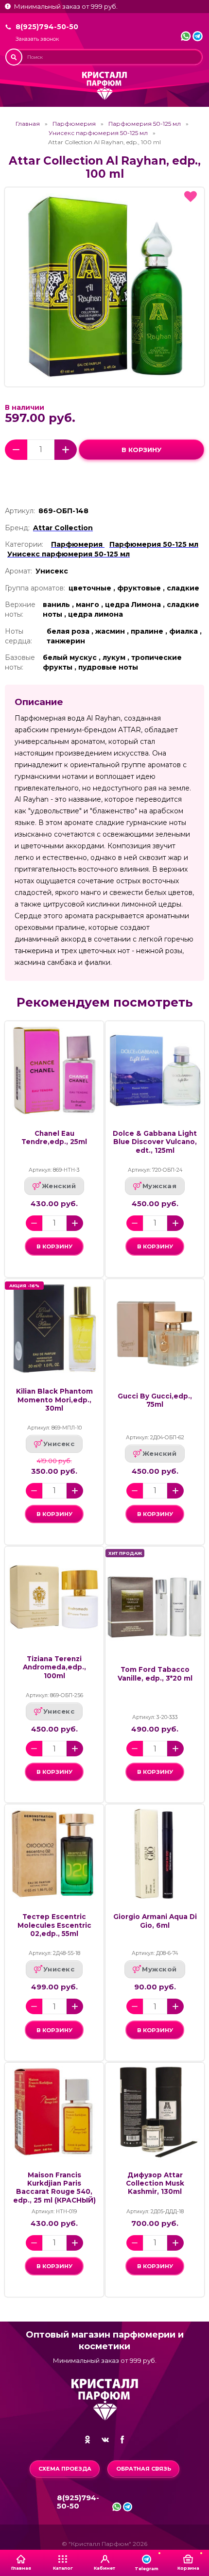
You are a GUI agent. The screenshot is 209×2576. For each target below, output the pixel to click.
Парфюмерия (74, 124)
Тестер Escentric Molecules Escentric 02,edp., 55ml (54, 1925)
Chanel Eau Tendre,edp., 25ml (54, 1137)
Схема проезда (65, 2469)
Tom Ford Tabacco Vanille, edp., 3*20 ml (155, 1674)
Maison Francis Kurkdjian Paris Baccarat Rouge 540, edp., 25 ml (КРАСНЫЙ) (54, 2188)
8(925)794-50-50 (47, 27)
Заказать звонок (37, 39)
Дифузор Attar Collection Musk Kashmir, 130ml (155, 2183)
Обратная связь (144, 2469)
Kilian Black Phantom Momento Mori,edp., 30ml (54, 1400)
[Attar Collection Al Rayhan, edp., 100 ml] (104, 287)
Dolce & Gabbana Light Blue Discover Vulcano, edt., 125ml (155, 1142)
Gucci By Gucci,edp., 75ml (155, 1400)
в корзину (141, 450)
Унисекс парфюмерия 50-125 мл (98, 133)
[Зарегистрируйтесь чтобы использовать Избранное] (191, 197)
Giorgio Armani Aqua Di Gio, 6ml (155, 1921)
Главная (28, 124)
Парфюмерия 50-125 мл (145, 124)
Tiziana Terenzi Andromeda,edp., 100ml (54, 1667)
